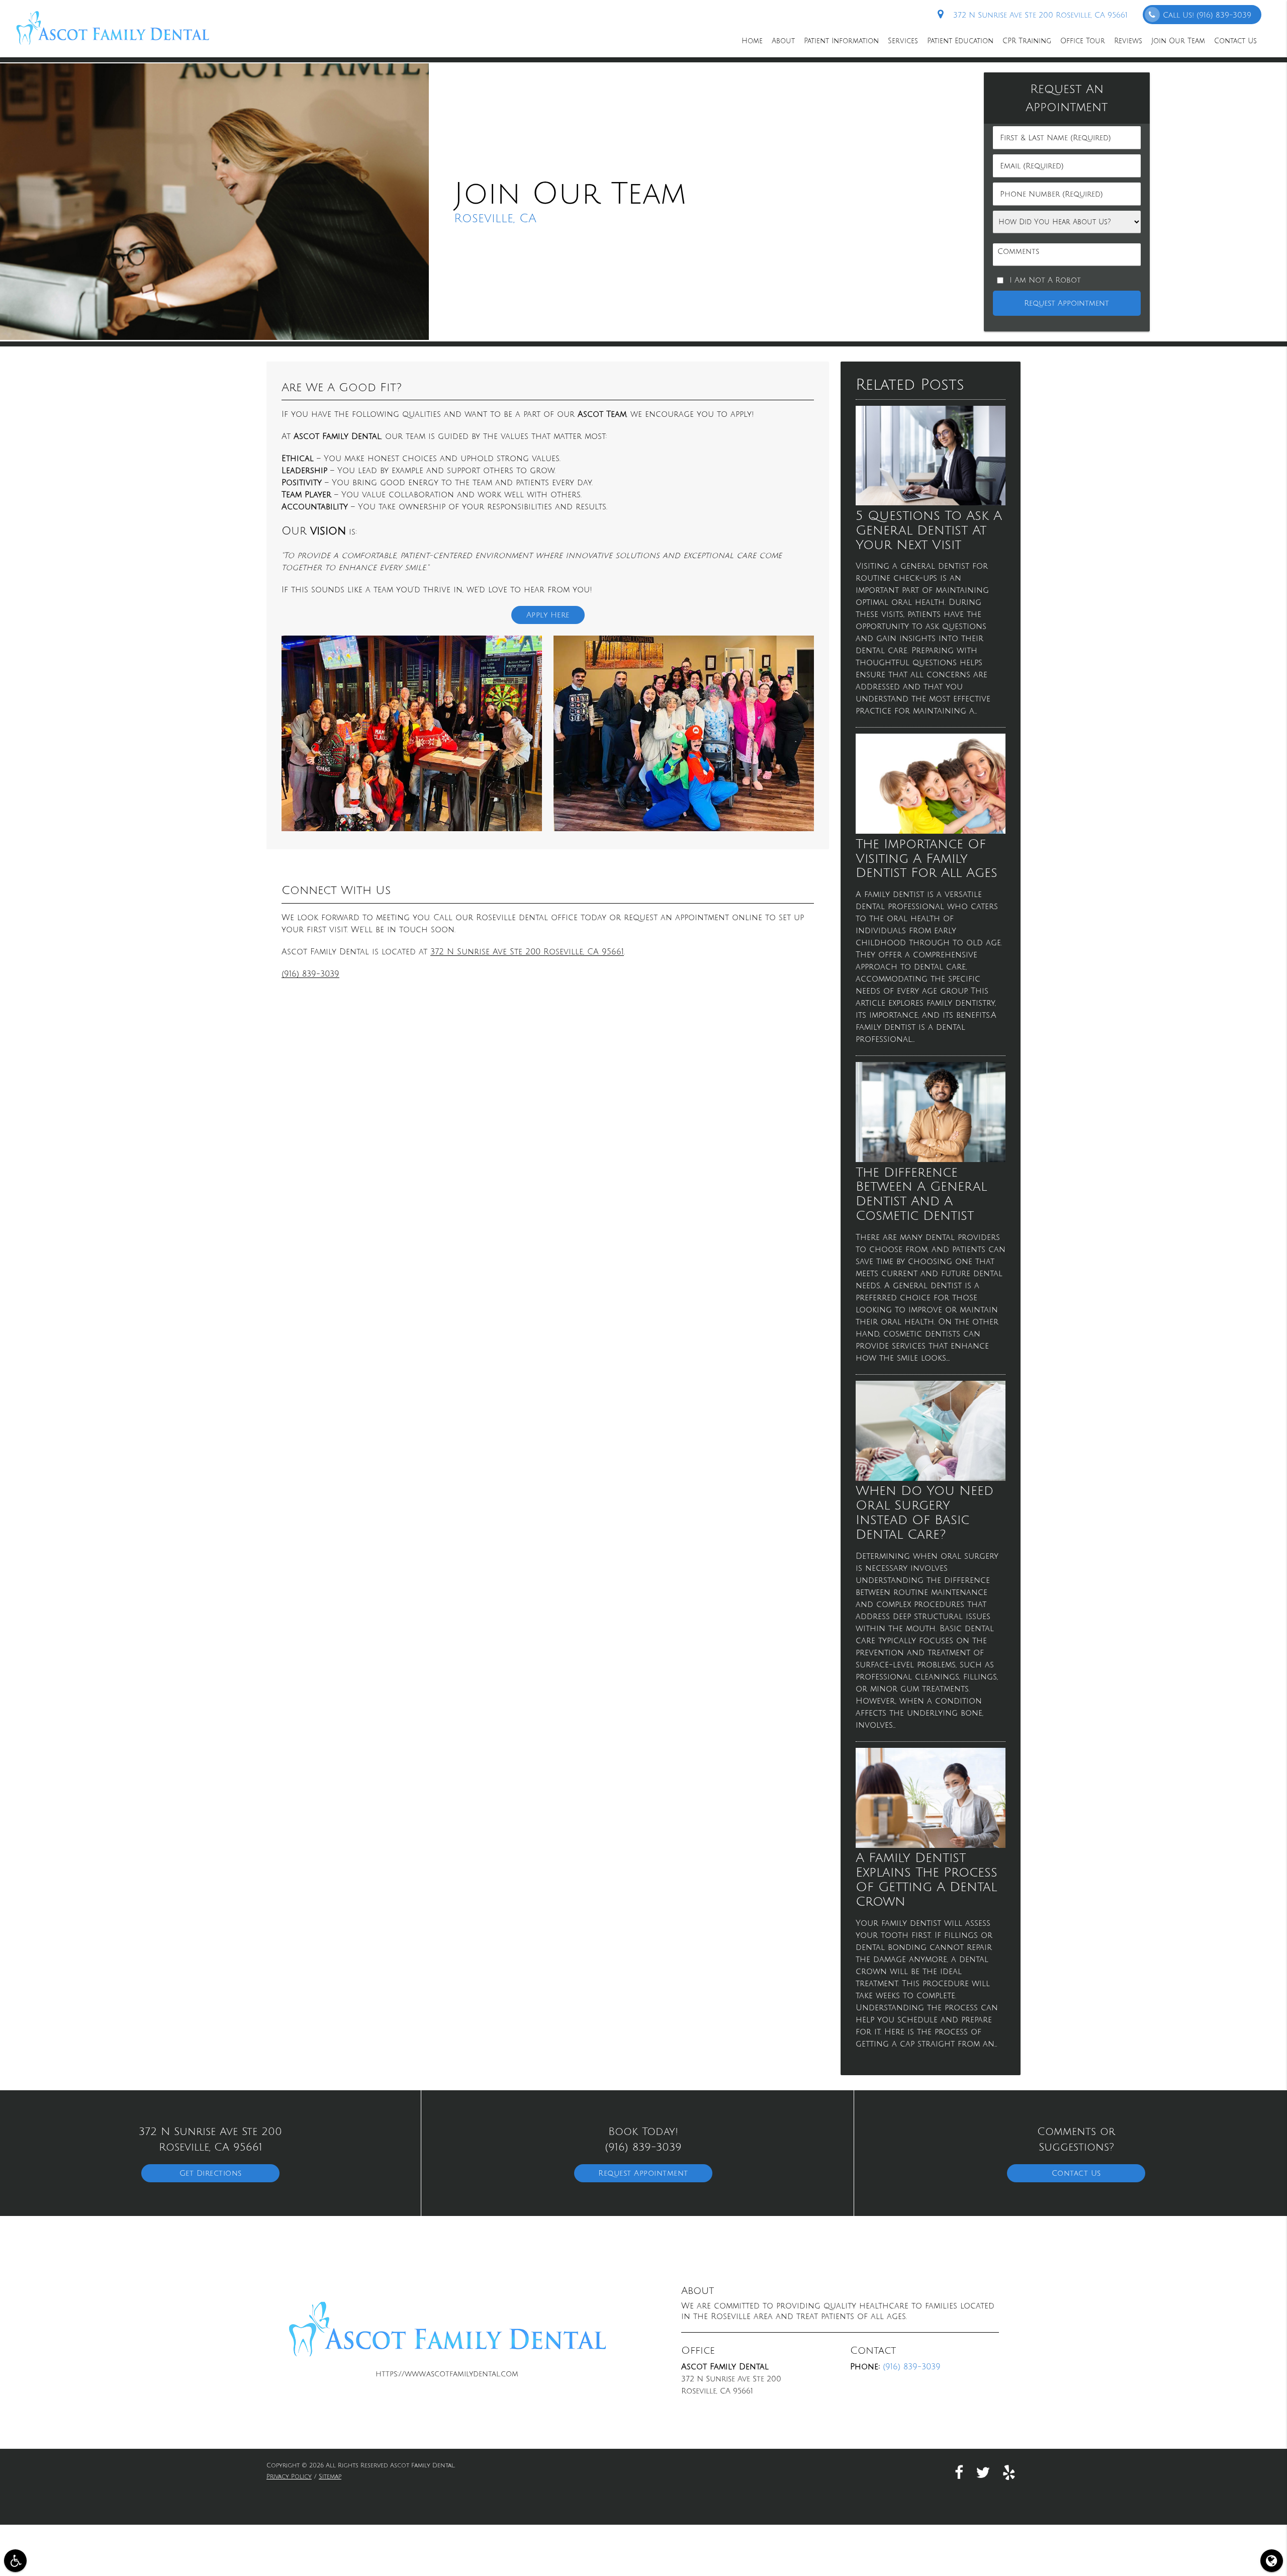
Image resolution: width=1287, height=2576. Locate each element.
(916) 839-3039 (310, 974)
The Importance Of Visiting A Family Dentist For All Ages (927, 859)
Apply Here (548, 615)
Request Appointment (643, 2173)
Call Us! (1207, 15)
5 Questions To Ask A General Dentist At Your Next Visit (929, 530)
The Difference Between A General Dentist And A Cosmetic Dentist (921, 1194)
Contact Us (1076, 2173)
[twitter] (983, 2472)
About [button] (783, 41)
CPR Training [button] (1027, 41)
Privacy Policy (289, 2477)
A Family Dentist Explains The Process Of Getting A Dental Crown (927, 1880)
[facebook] (959, 2472)
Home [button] (752, 41)
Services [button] (903, 41)
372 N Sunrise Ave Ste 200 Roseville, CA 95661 (1038, 15)
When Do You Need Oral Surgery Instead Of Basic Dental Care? (925, 1513)
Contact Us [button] (1235, 41)
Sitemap (330, 2477)
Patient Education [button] (960, 41)
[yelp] (1009, 2472)
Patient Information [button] (841, 41)
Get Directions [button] (211, 2173)
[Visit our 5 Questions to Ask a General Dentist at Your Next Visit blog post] (931, 503)
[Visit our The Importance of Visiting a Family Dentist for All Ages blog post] (931, 831)
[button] (15, 2561)
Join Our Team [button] (1178, 41)
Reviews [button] (1128, 41)
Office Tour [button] (1083, 41)
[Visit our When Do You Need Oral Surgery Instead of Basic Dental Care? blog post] (931, 1478)
